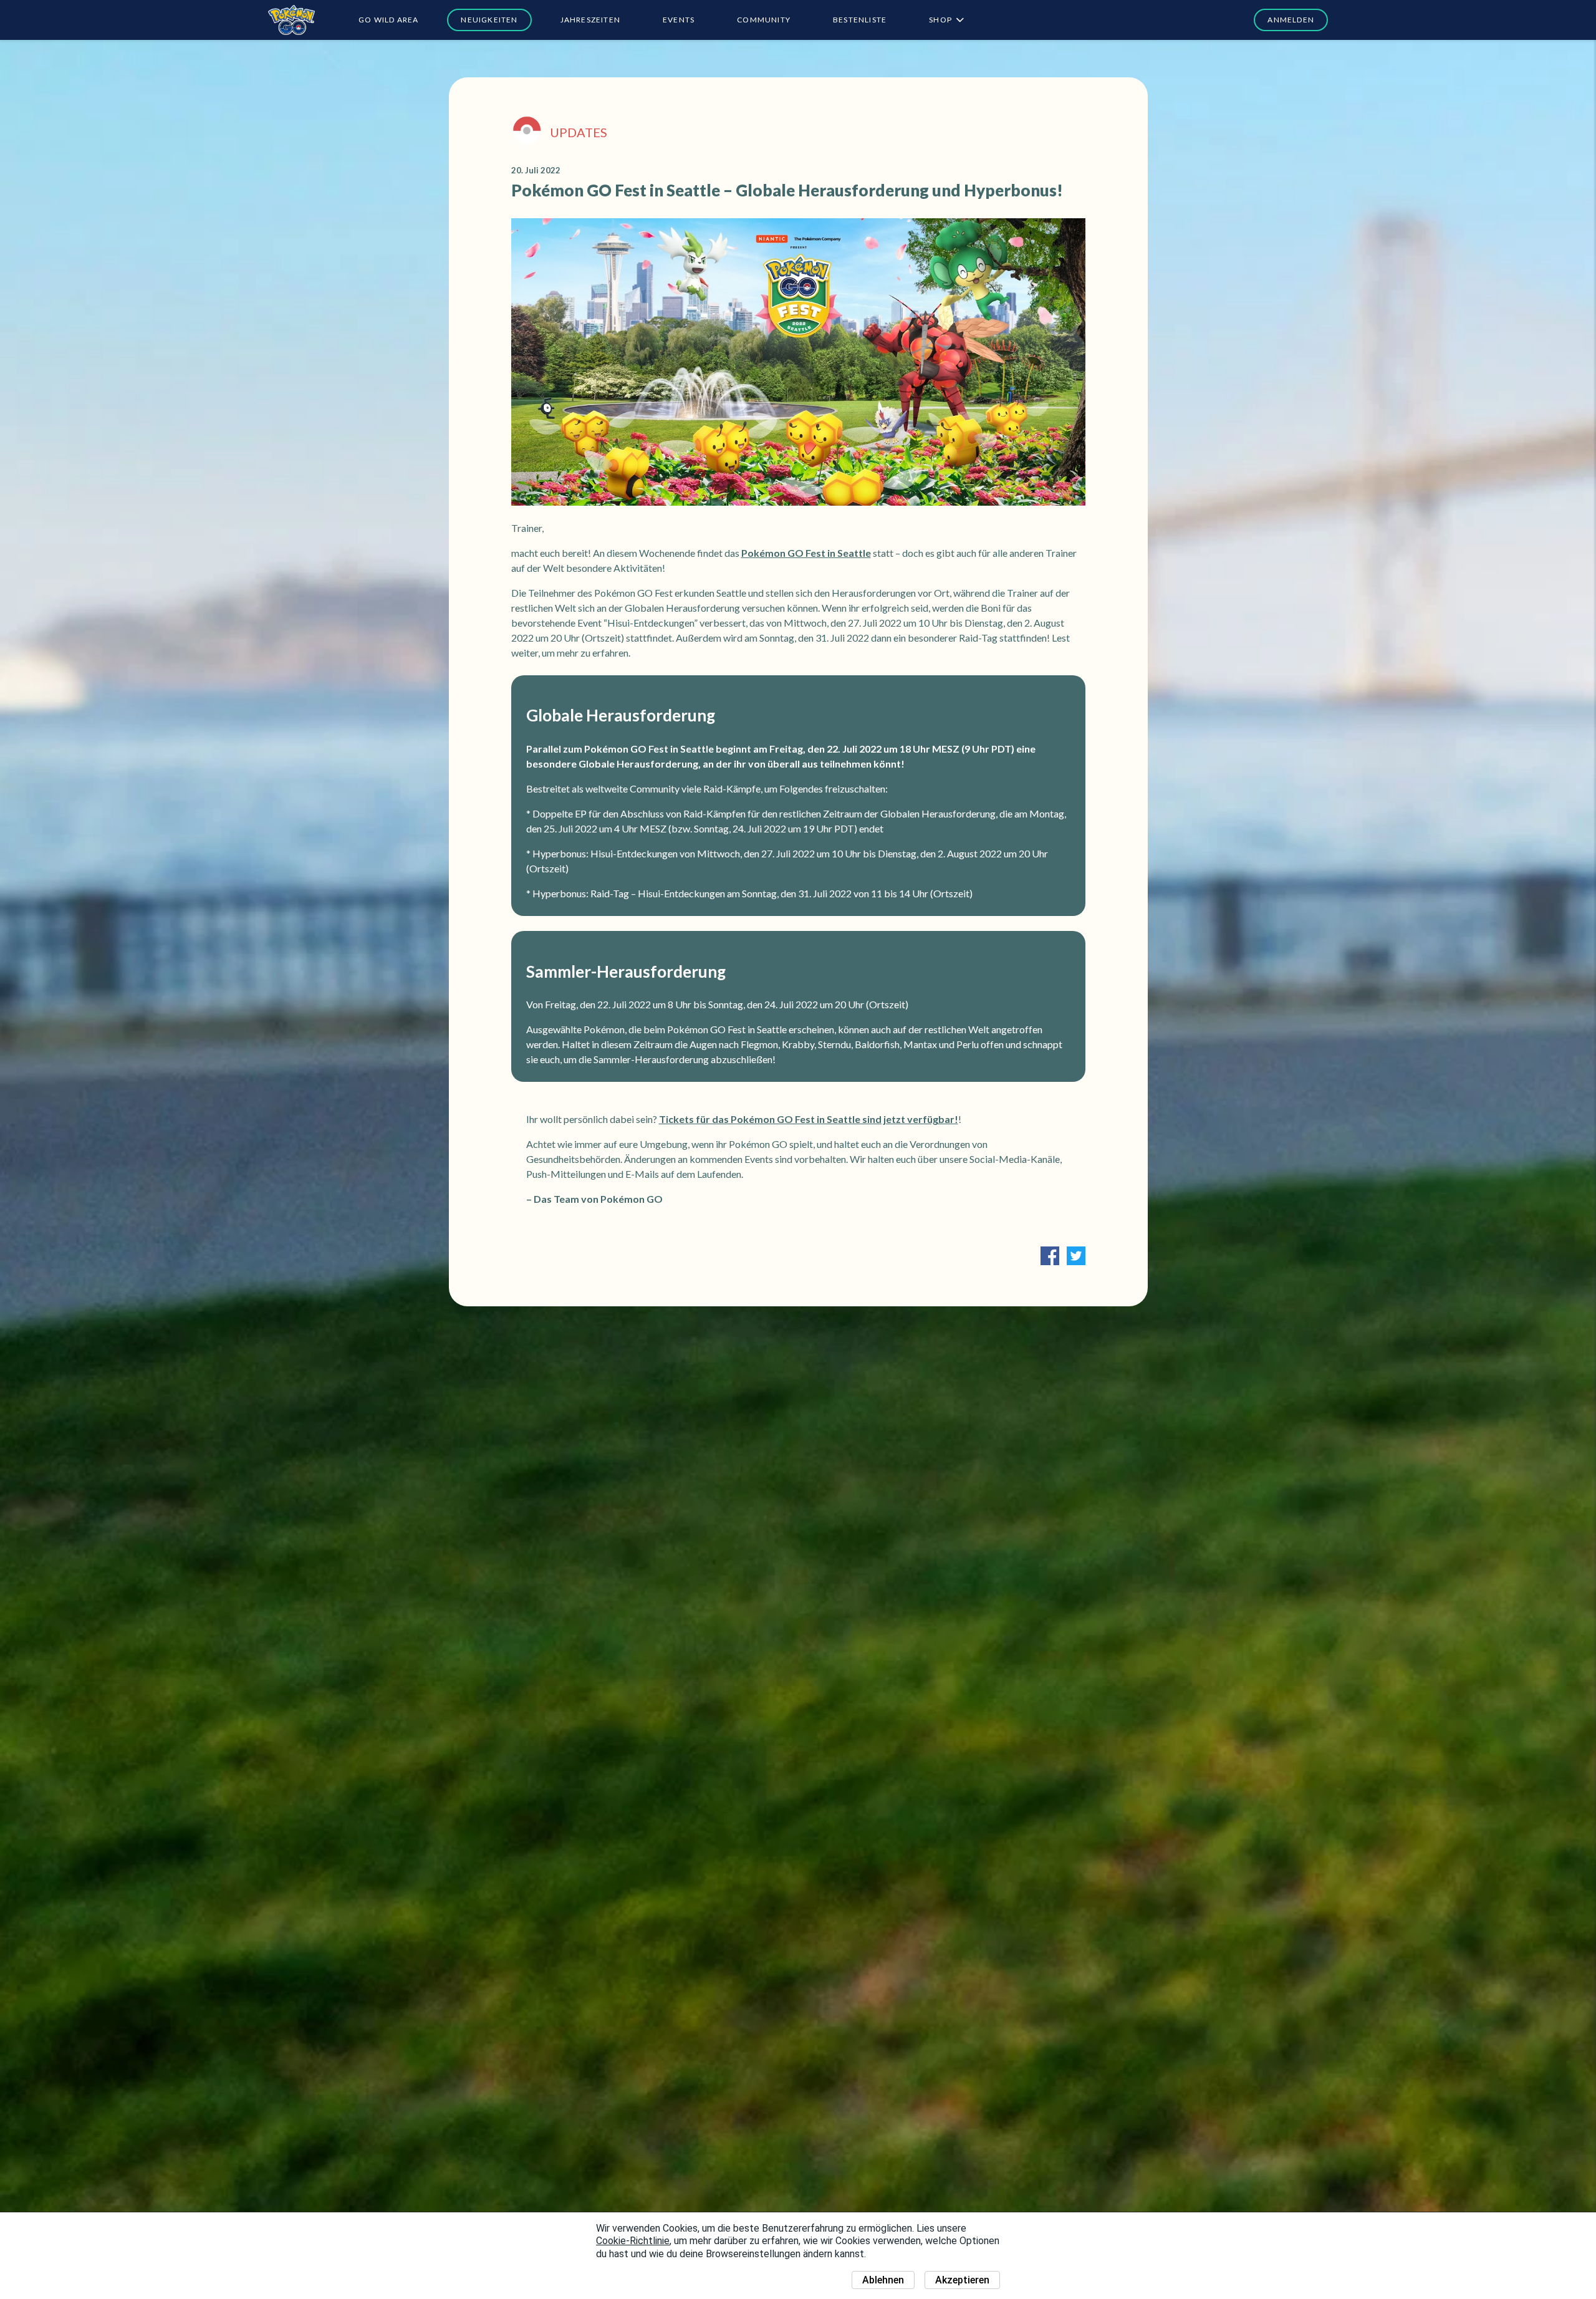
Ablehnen (883, 2280)
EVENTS (679, 20)
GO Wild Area (388, 20)
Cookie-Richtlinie (633, 2241)
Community (764, 20)
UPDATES (579, 132)
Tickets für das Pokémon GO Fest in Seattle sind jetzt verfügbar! (809, 1119)
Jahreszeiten (590, 20)
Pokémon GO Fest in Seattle (806, 553)
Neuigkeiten (489, 20)
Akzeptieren (962, 2280)
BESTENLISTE (860, 20)
